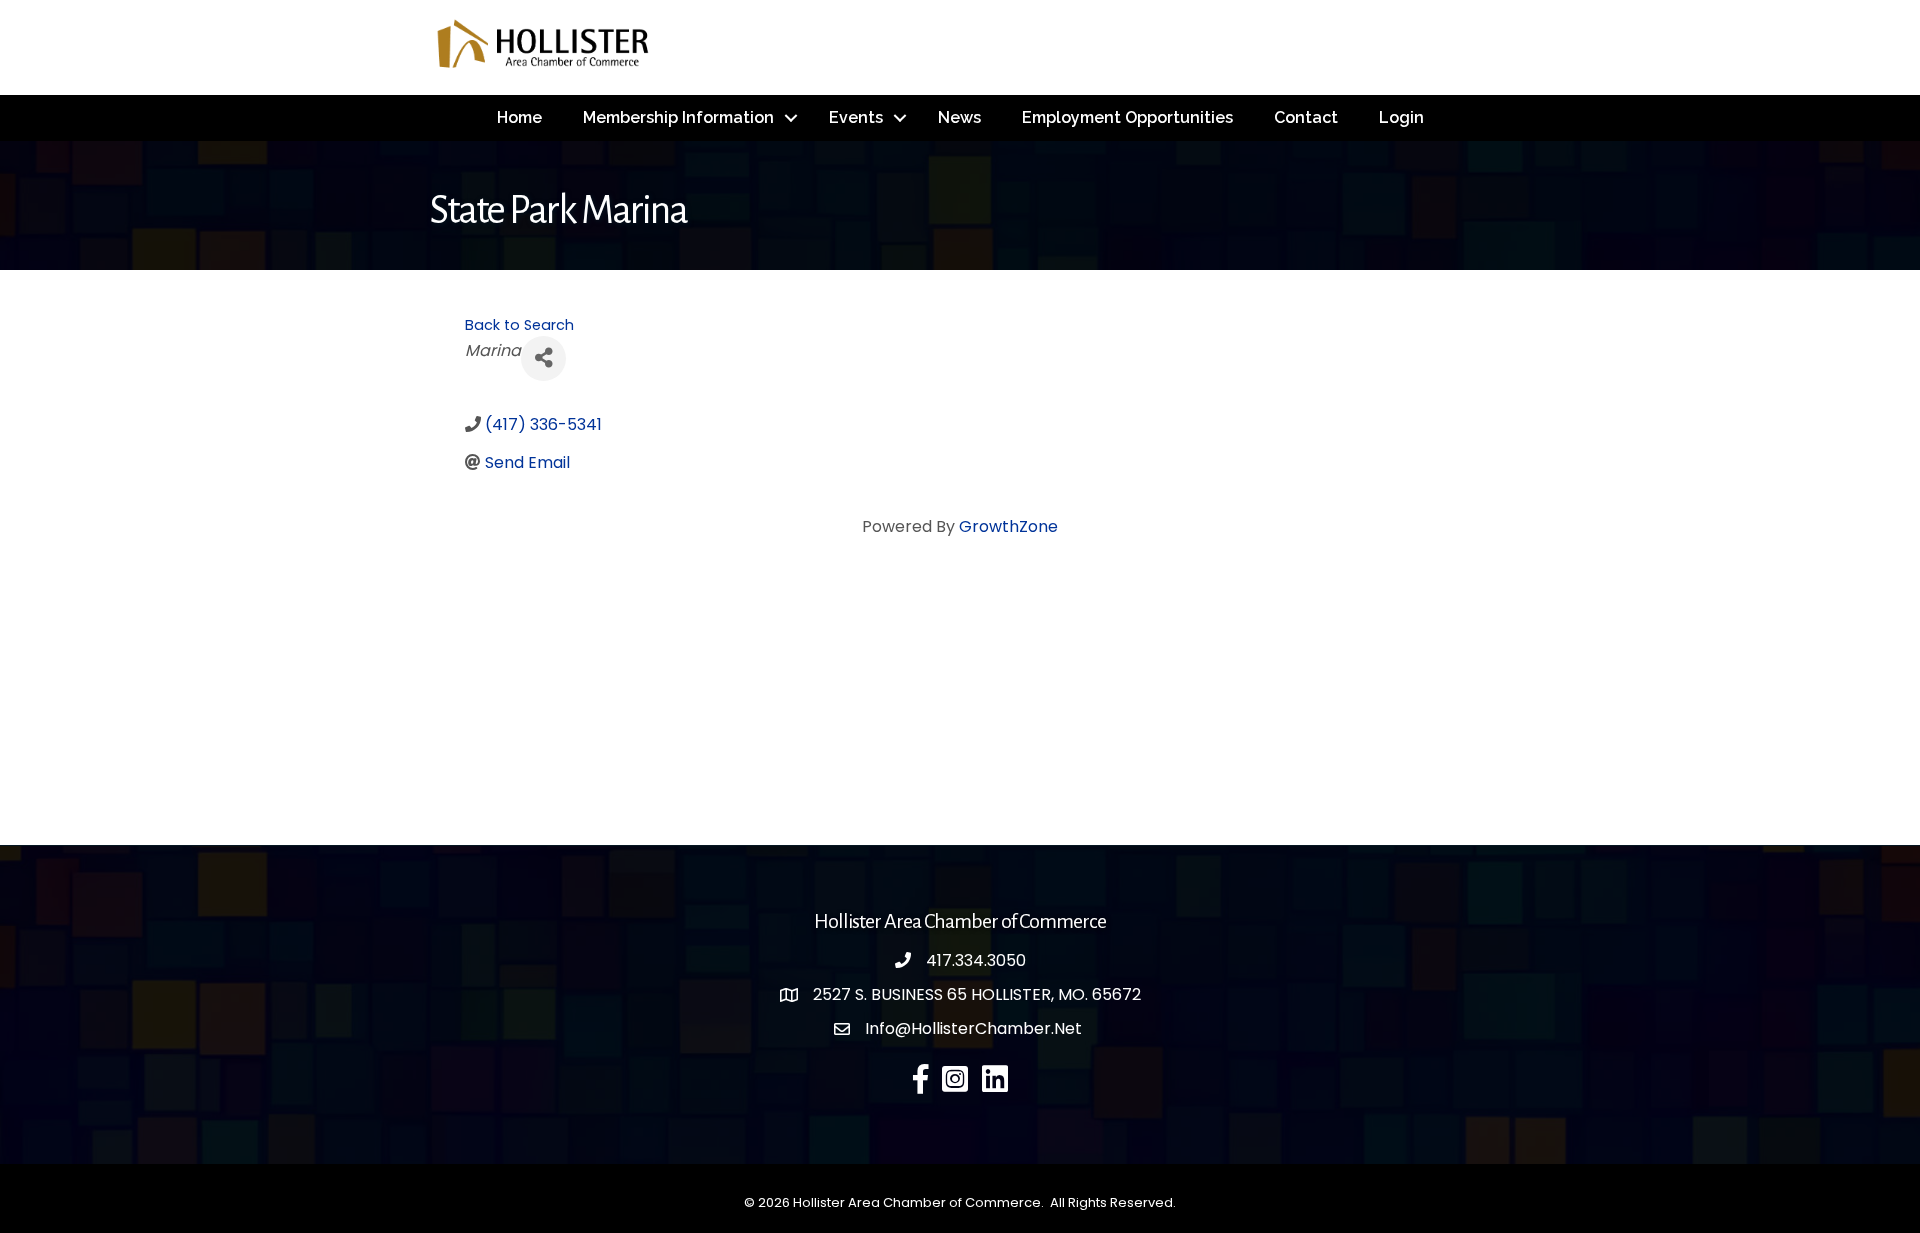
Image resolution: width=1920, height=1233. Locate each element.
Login (1401, 117)
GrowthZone (1008, 526)
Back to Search (519, 325)
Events (856, 117)
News (959, 117)
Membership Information (678, 117)
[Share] (543, 358)
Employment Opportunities (1127, 117)
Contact (1306, 117)
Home (519, 117)
